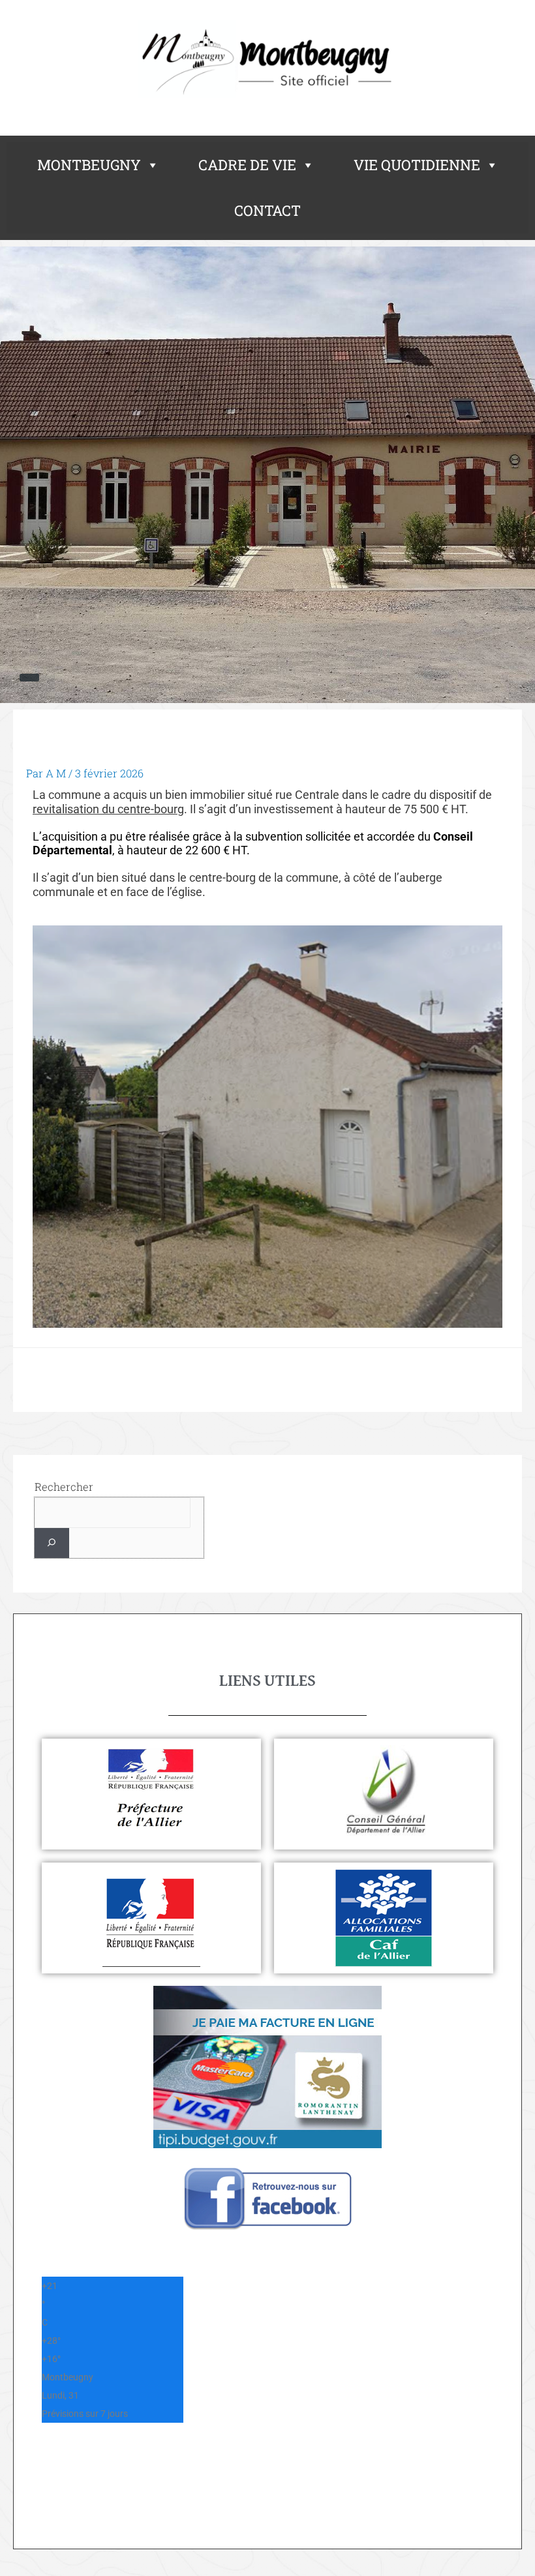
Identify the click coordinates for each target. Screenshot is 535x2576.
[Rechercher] (52, 1543)
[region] (267, 475)
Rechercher (64, 1487)
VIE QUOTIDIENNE (417, 165)
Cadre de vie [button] (247, 165)
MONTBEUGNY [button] (89, 165)
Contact (267, 210)
